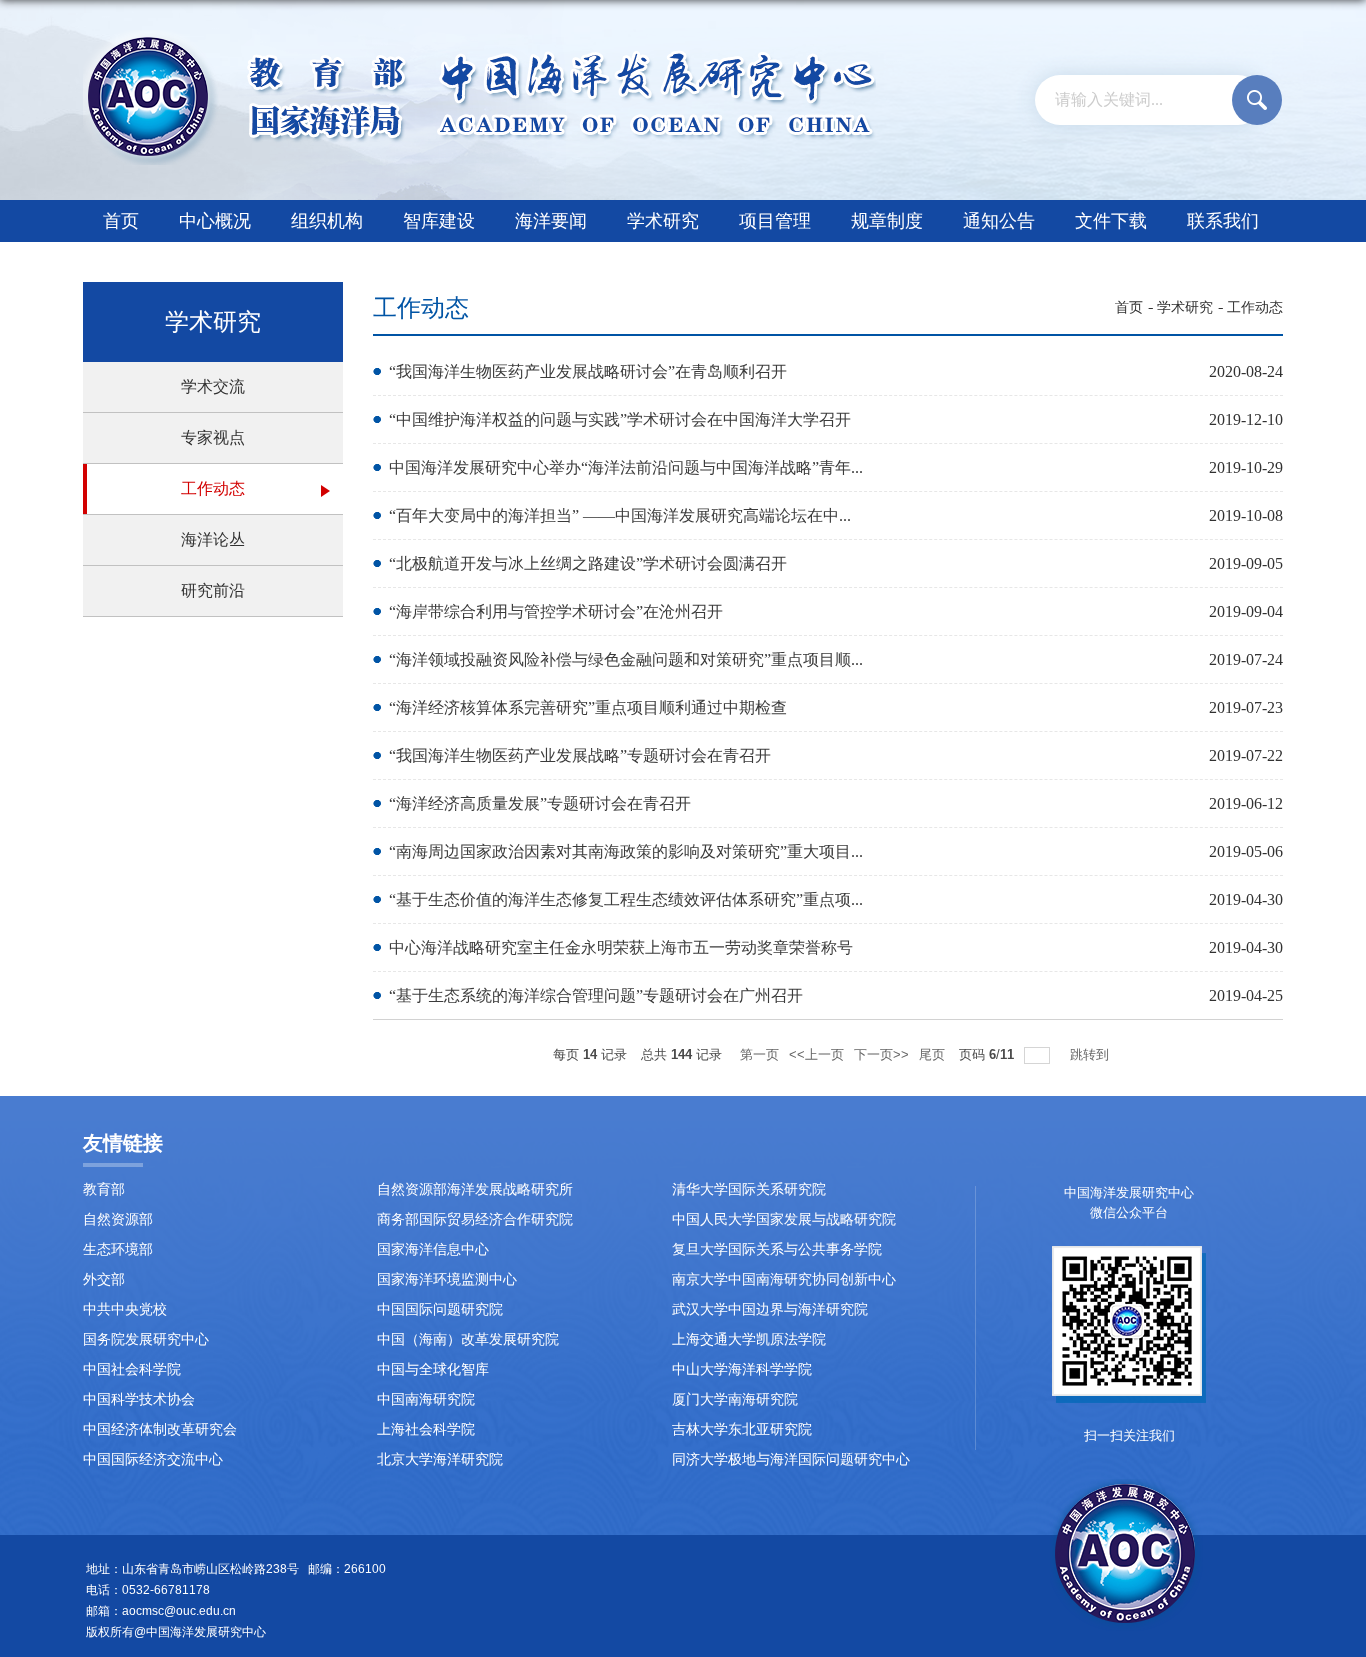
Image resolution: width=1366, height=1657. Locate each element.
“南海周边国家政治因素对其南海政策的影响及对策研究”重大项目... (626, 851)
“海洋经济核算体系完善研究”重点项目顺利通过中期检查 (588, 707)
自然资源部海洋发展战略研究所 (475, 1189)
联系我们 (1223, 221)
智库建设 (439, 221)
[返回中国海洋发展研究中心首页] (479, 36)
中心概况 (215, 221)
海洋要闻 (551, 221)
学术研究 (663, 221)
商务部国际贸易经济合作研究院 (475, 1219)
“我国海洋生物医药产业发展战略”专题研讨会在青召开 (580, 755)
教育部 (104, 1189)
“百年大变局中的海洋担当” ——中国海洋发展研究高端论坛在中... (620, 515)
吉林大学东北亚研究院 (742, 1429)
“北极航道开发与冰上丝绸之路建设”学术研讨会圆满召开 (588, 563)
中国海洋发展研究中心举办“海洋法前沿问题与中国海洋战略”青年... (626, 467)
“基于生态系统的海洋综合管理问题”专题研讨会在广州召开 (596, 995)
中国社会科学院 (132, 1369)
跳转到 (1091, 1054)
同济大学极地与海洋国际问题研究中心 (791, 1459)
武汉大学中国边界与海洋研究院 (770, 1309)
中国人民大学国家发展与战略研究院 (784, 1219)
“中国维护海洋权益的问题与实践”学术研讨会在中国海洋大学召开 (620, 419)
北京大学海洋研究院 (440, 1459)
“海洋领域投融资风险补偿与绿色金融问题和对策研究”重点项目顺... (626, 659)
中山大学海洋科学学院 (742, 1369)
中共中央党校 (125, 1309)
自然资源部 (118, 1219)
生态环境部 (118, 1249)
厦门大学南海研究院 (735, 1399)
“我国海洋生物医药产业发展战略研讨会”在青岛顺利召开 (588, 371)
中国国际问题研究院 (440, 1309)
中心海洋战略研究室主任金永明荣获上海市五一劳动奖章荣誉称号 (621, 947)
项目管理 (775, 221)
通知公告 (999, 221)
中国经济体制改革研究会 (160, 1429)
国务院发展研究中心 (146, 1339)
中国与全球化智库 (433, 1369)
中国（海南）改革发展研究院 (468, 1339)
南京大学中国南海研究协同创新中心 (784, 1279)
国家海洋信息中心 (433, 1249)
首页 (121, 221)
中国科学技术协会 (139, 1399)
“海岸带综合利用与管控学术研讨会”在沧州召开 (556, 611)
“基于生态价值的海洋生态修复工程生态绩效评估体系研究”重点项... (626, 899)
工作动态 (1255, 307)
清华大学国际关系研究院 (749, 1189)
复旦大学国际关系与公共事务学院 (777, 1249)
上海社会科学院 (426, 1429)
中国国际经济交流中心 (153, 1459)
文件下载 (1111, 221)
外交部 (104, 1279)
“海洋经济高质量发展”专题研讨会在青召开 (540, 803)
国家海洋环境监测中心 (447, 1279)
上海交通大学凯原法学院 (749, 1339)
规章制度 (887, 221)
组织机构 (327, 221)
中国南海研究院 (426, 1399)
